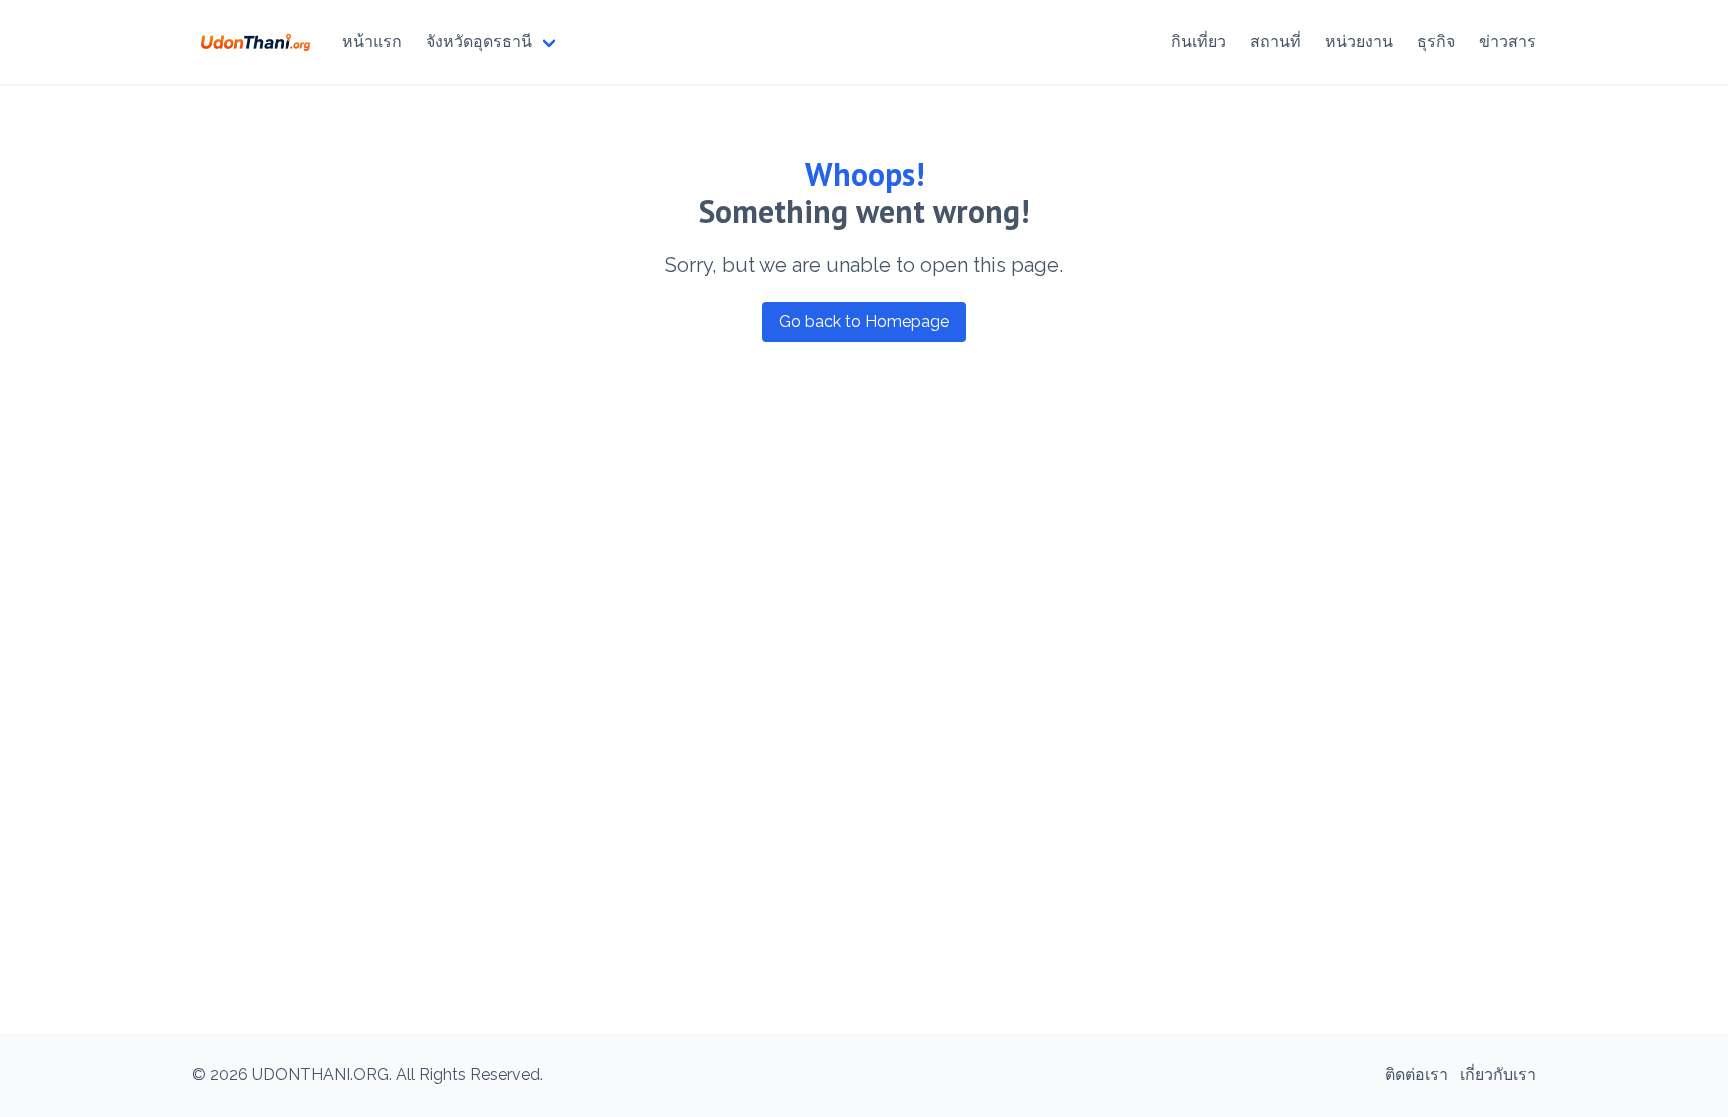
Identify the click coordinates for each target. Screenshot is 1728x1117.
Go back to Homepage (864, 321)
